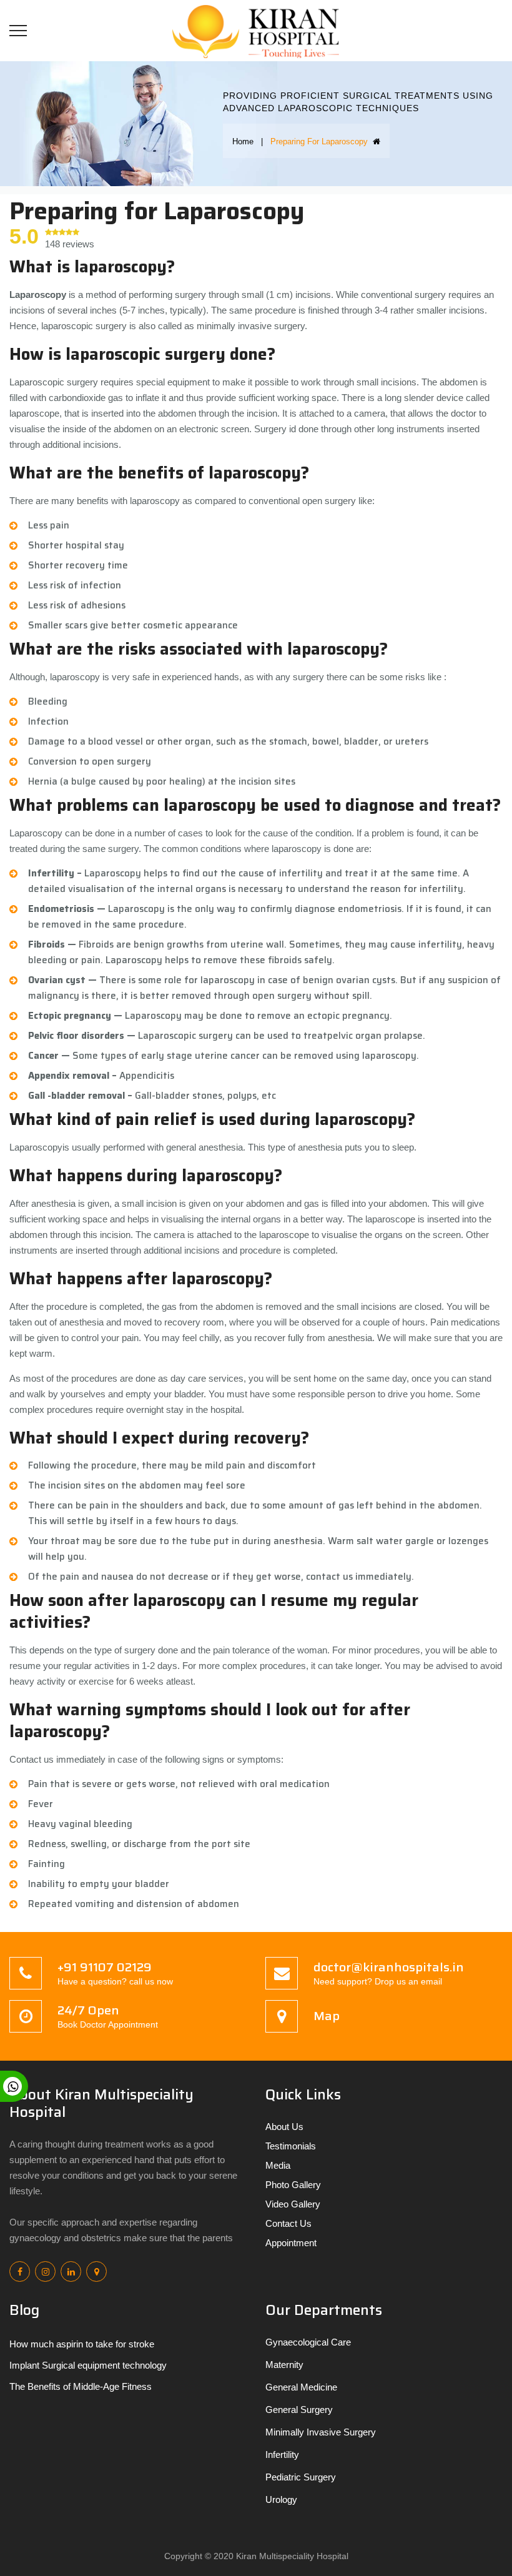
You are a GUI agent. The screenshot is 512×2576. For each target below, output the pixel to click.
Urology (281, 2499)
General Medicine (301, 2387)
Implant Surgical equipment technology (88, 2365)
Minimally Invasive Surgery (321, 2432)
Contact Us (288, 2223)
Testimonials (291, 2146)
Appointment (291, 2243)
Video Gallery (293, 2204)
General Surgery (299, 2410)
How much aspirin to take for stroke (82, 2344)
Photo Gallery (293, 2185)
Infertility (282, 2455)
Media (278, 2165)
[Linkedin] (71, 2271)
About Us (284, 2127)
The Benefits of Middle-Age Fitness (81, 2386)
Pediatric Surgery (301, 2477)
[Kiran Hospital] (261, 30)
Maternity (284, 2365)
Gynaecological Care (308, 2342)
